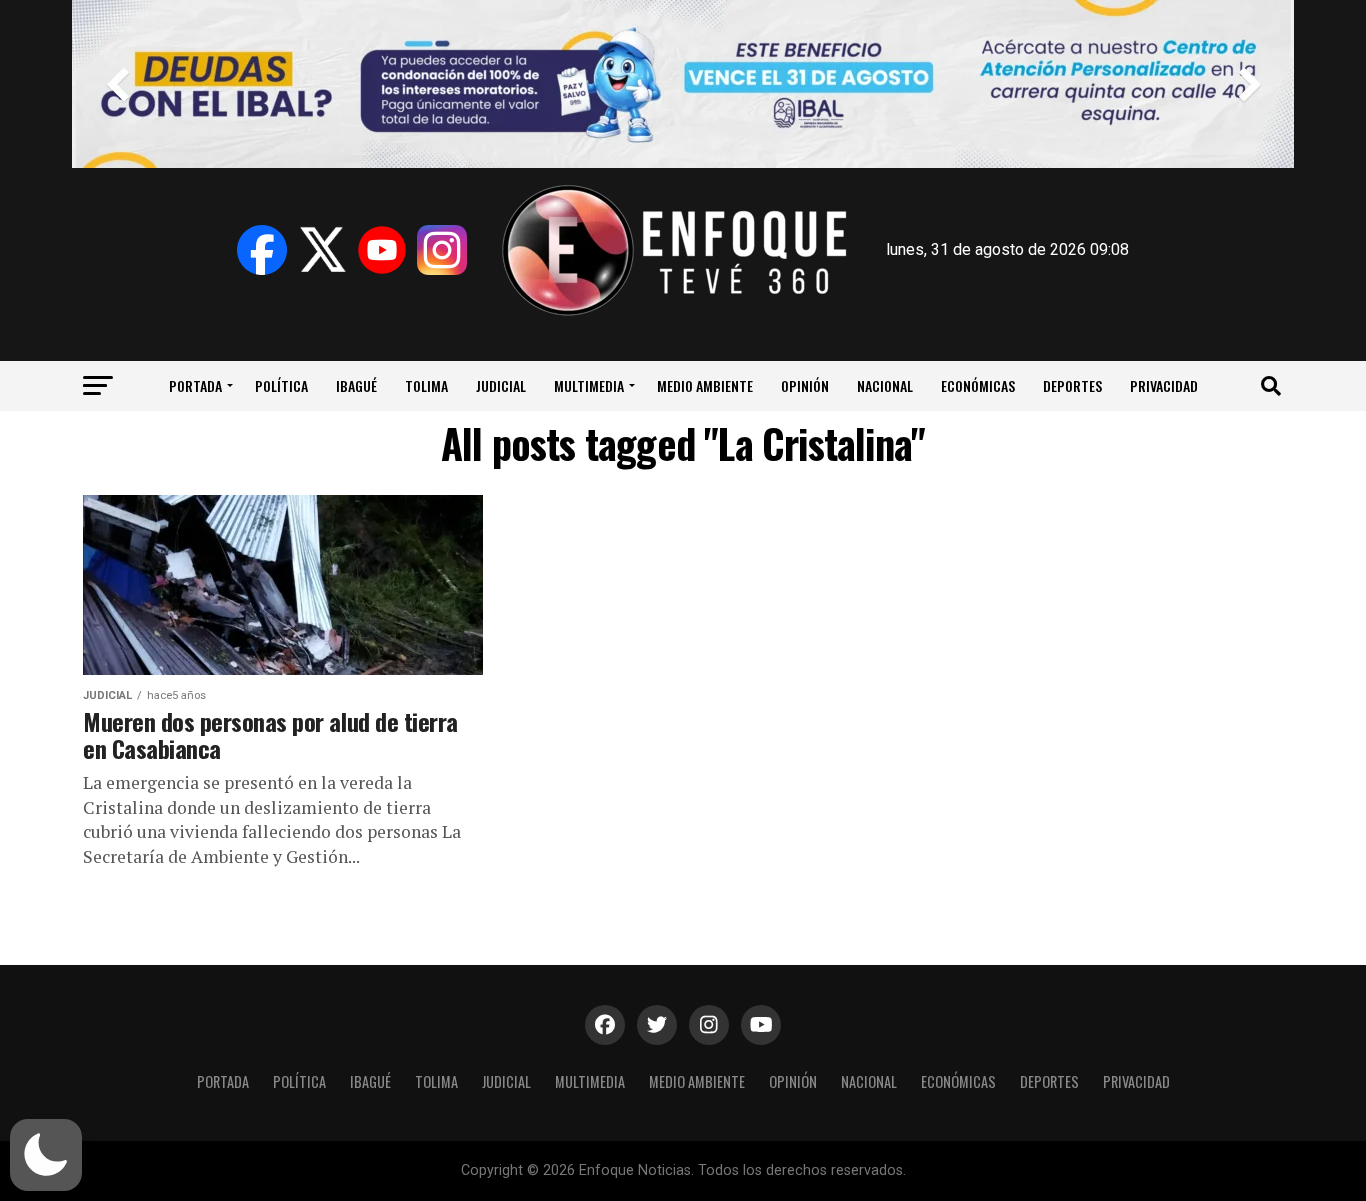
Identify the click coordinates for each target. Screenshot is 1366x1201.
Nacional (885, 385)
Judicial (501, 385)
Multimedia (589, 385)
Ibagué (356, 385)
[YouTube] (382, 250)
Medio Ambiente (705, 385)
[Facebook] (262, 250)
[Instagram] (442, 250)
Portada (195, 385)
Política (281, 385)
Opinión (805, 385)
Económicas (978, 385)
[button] (46, 1155)
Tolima (426, 385)
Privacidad (1164, 385)
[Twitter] (322, 250)
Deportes (1072, 385)
